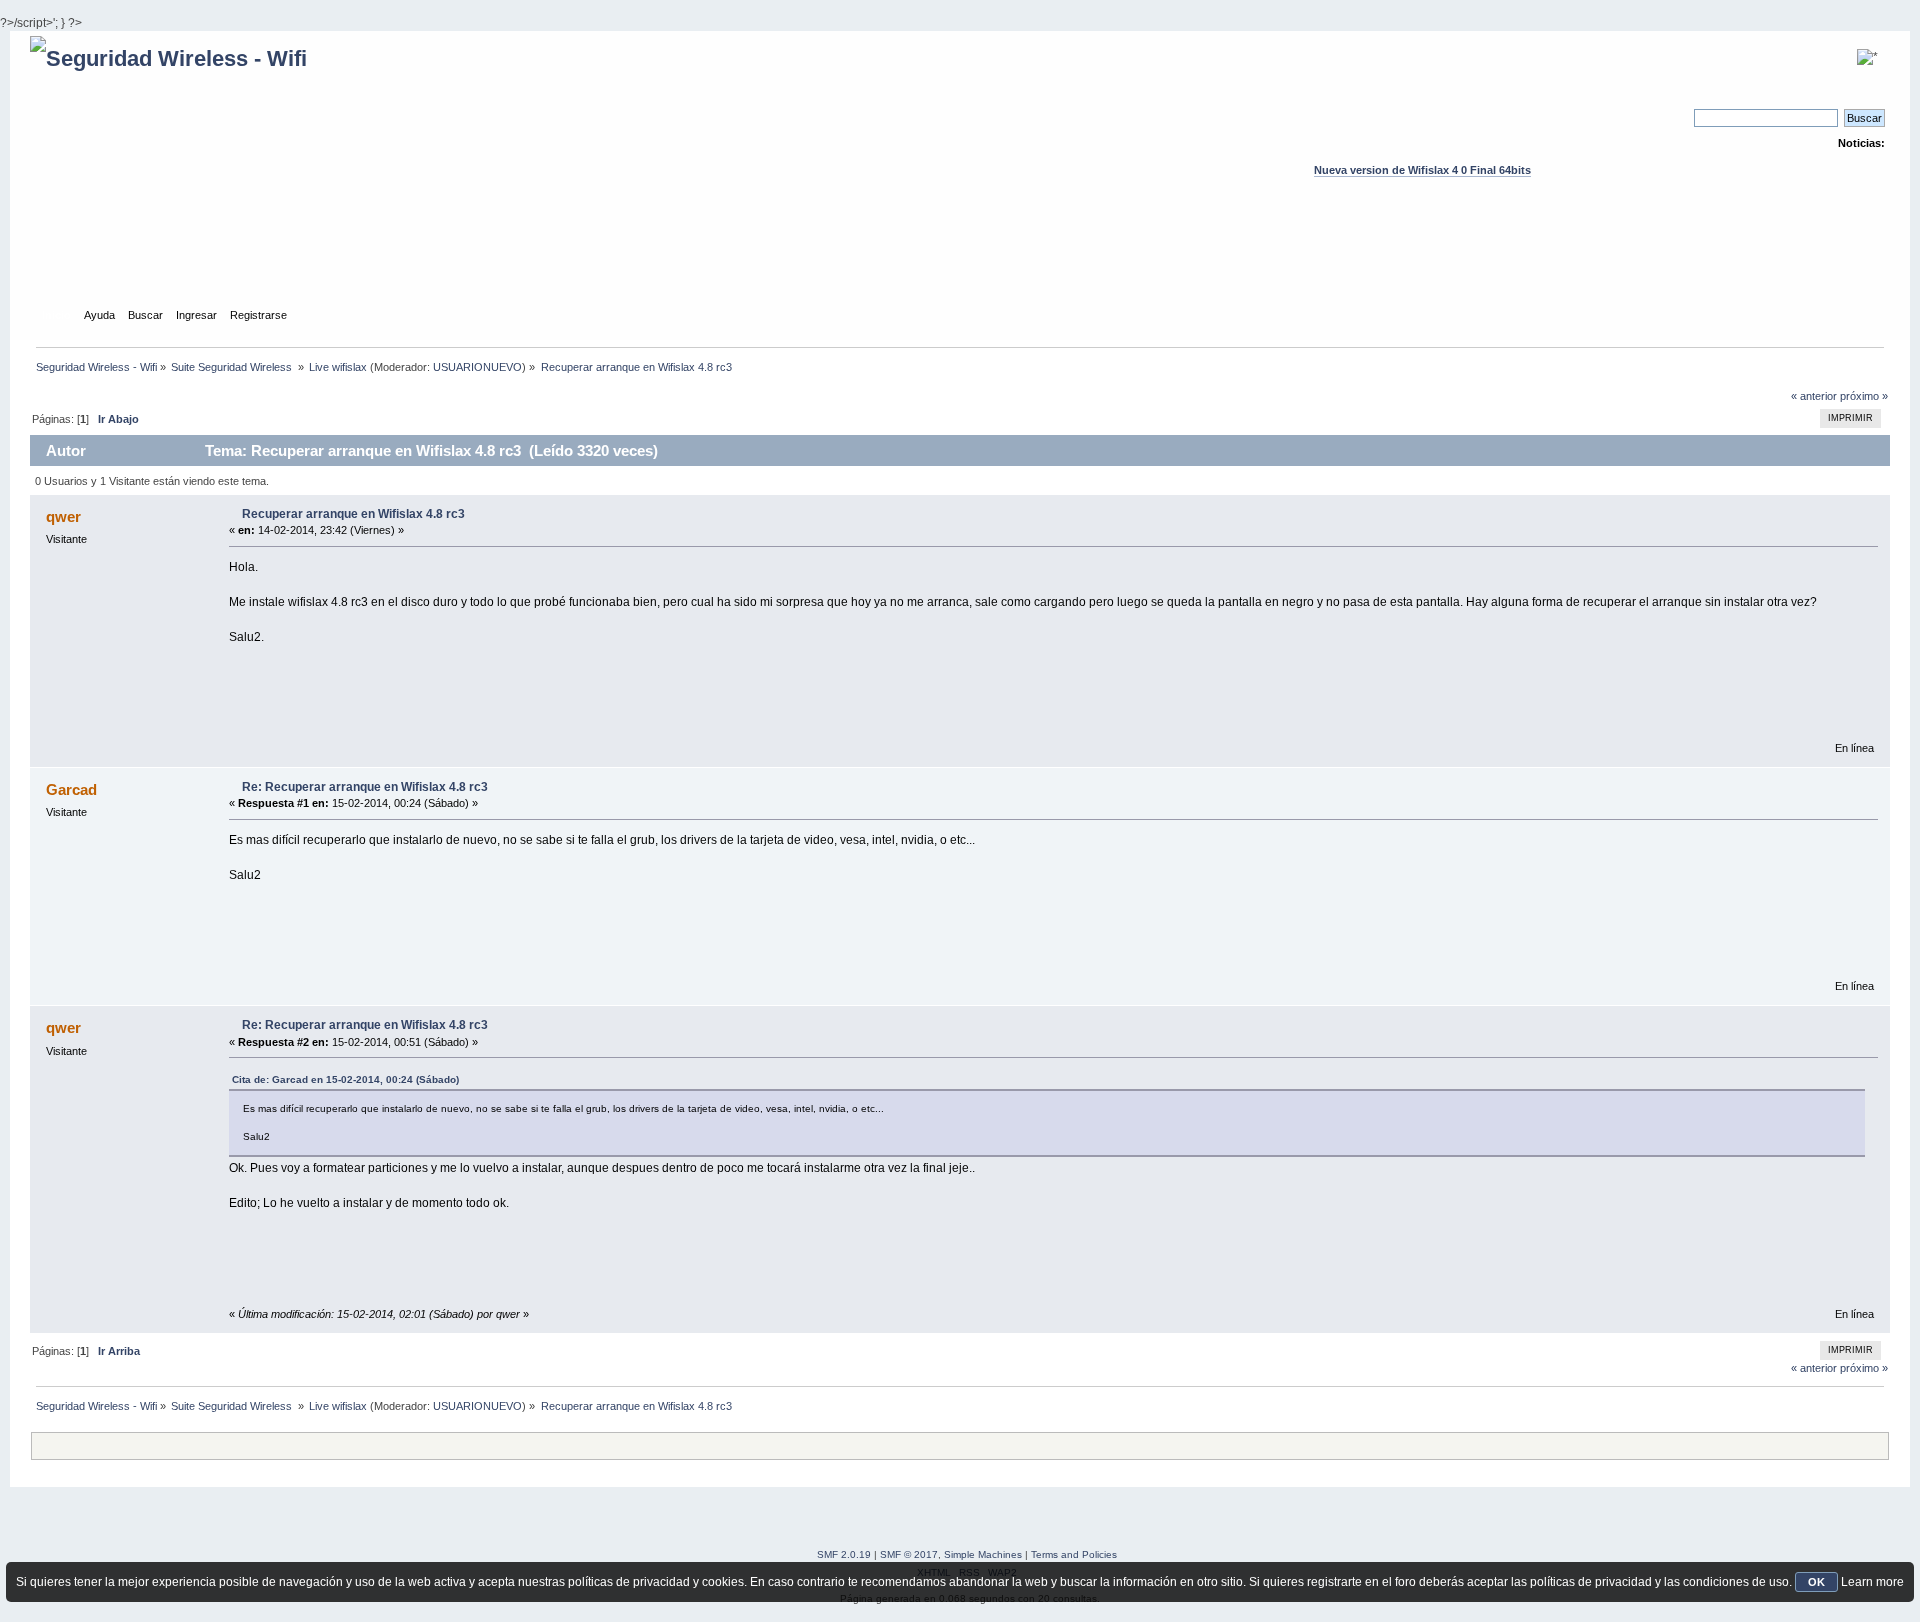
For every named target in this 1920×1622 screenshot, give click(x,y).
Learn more (1872, 1582)
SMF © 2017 (909, 1554)
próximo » (1864, 396)
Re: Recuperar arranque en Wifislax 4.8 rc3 (365, 787)
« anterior (1814, 396)
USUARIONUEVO (477, 367)
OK (1816, 1582)
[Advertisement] (960, 261)
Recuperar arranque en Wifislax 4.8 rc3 (353, 514)
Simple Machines (983, 1554)
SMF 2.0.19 (844, 1554)
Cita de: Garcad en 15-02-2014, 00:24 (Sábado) (345, 1079)
